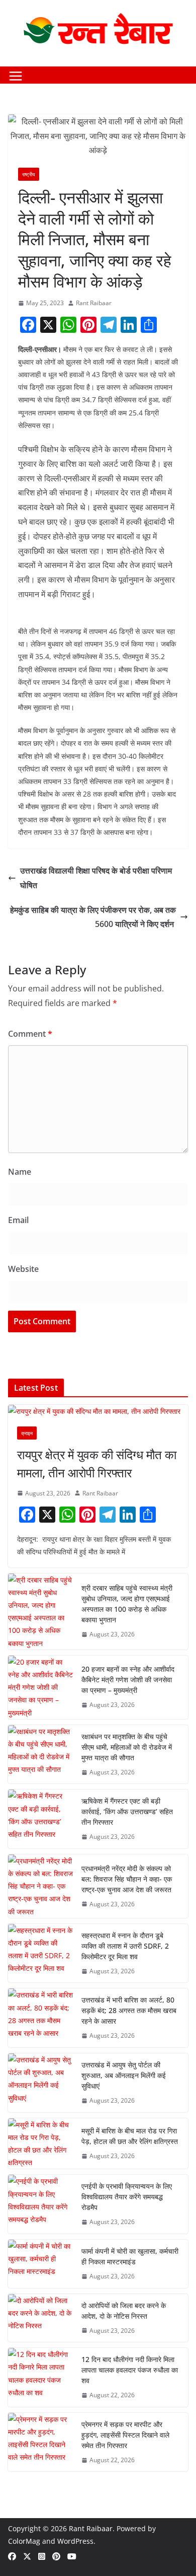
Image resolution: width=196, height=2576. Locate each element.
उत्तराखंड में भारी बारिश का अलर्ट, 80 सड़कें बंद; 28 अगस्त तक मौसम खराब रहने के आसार (129, 2010)
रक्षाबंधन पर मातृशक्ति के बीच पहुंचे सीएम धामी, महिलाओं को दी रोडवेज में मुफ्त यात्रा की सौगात (127, 1747)
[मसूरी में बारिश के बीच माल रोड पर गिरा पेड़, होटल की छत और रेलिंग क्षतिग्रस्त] (41, 2144)
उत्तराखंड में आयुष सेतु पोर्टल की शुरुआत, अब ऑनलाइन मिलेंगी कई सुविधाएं (124, 2075)
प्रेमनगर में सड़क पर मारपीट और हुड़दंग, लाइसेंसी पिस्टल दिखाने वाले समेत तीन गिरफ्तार (125, 2435)
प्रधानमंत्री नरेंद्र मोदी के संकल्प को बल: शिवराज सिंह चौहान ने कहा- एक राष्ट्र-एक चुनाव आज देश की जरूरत (127, 1879)
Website (23, 1269)
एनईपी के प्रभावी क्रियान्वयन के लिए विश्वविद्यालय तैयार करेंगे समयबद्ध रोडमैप (127, 2197)
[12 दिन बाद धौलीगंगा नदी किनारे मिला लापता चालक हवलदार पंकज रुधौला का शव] (41, 2377)
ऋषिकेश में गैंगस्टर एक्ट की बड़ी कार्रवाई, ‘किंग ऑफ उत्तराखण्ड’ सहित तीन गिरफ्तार (127, 1811)
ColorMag (24, 2541)
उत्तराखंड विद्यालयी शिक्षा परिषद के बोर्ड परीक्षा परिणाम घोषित (96, 878)
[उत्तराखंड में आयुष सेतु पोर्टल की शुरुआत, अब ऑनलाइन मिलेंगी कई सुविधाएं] (41, 2083)
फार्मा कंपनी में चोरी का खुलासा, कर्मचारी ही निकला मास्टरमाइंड (130, 2256)
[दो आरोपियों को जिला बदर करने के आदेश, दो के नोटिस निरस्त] (41, 2318)
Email (18, 1220)
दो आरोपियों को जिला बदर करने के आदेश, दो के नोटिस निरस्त (124, 2311)
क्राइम (27, 1433)
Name (20, 1172)
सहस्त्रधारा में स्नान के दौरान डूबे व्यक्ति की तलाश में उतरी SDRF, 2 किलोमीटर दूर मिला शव (125, 1946)
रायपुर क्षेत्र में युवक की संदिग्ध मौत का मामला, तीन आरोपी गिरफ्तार (97, 1463)
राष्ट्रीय (29, 174)
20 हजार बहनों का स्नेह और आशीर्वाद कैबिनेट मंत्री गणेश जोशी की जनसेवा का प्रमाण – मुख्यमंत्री (128, 1679)
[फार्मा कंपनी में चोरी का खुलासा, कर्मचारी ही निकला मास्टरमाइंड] (41, 2264)
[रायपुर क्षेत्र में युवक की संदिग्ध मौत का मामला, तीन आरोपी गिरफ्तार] (98, 1411)
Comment (30, 1034)
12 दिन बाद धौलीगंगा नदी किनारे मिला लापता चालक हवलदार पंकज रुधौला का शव (130, 2370)
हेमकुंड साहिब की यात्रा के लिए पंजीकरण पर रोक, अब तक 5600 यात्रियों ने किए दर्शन (93, 917)
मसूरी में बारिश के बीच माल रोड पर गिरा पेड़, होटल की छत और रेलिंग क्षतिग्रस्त (130, 2136)
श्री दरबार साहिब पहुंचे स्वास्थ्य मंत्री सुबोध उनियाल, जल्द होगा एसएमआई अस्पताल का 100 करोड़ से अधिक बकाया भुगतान (127, 1604)
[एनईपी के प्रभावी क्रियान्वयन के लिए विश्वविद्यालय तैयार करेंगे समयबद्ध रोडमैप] (41, 2204)
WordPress (75, 2541)
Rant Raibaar (94, 303)
